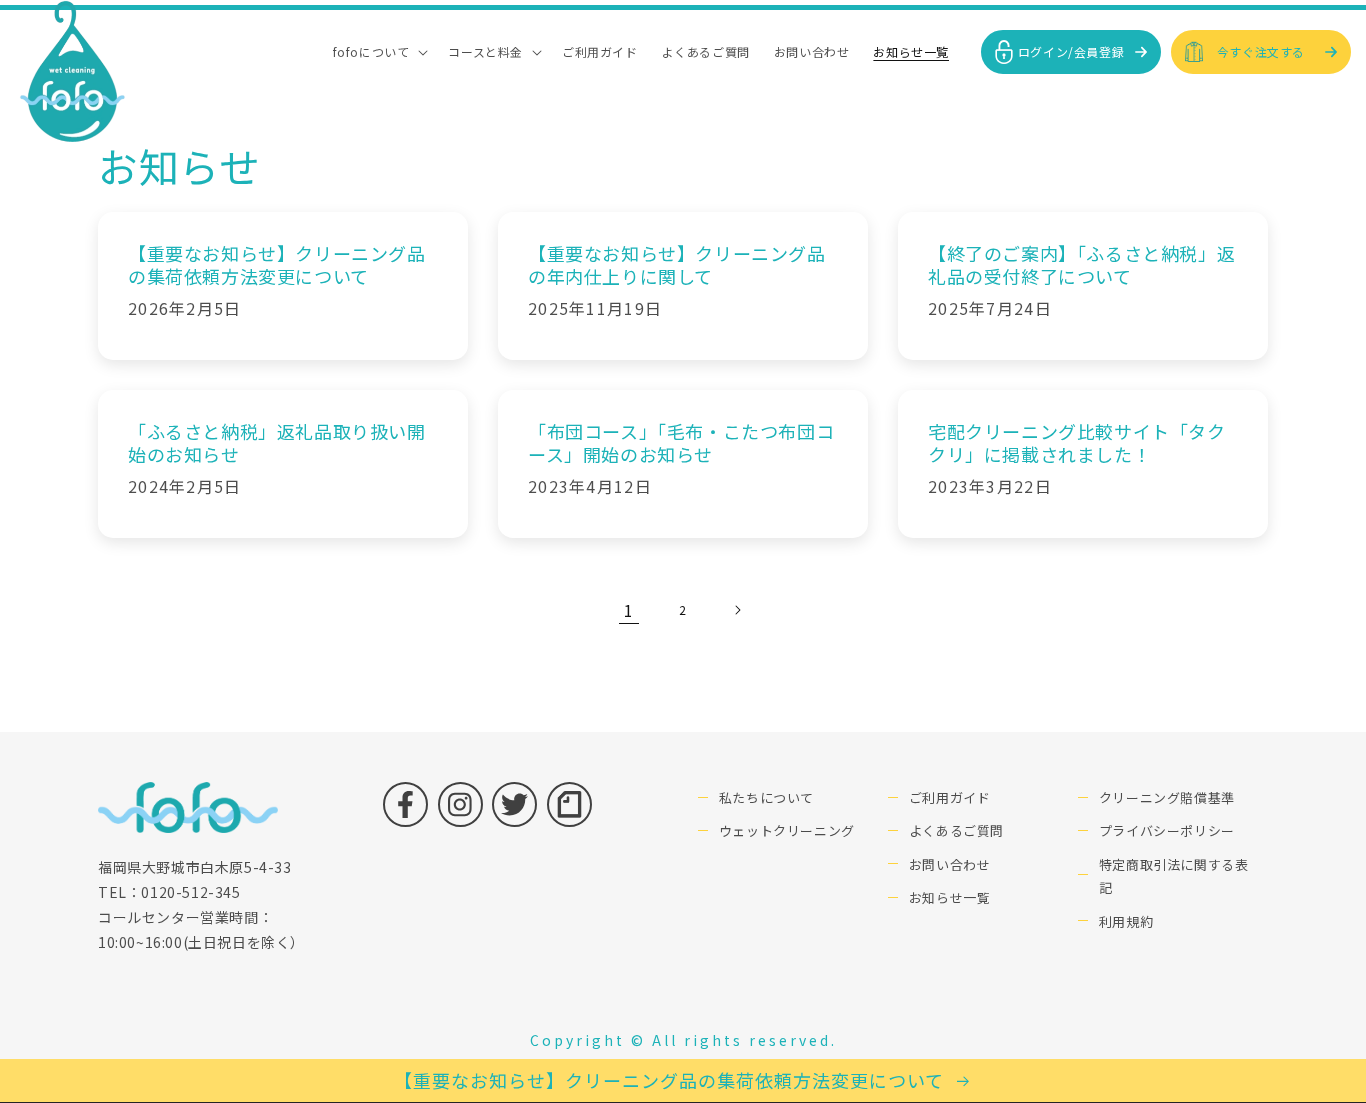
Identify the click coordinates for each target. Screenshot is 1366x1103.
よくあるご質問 (956, 830)
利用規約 (1126, 921)
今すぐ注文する (1261, 51)
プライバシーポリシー (1167, 830)
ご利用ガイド (950, 797)
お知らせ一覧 (950, 897)
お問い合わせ (950, 864)
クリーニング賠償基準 (1167, 797)
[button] (379, 52)
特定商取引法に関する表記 (1174, 876)
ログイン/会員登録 (1071, 51)
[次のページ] (737, 610)
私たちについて (766, 797)
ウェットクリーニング (787, 830)
